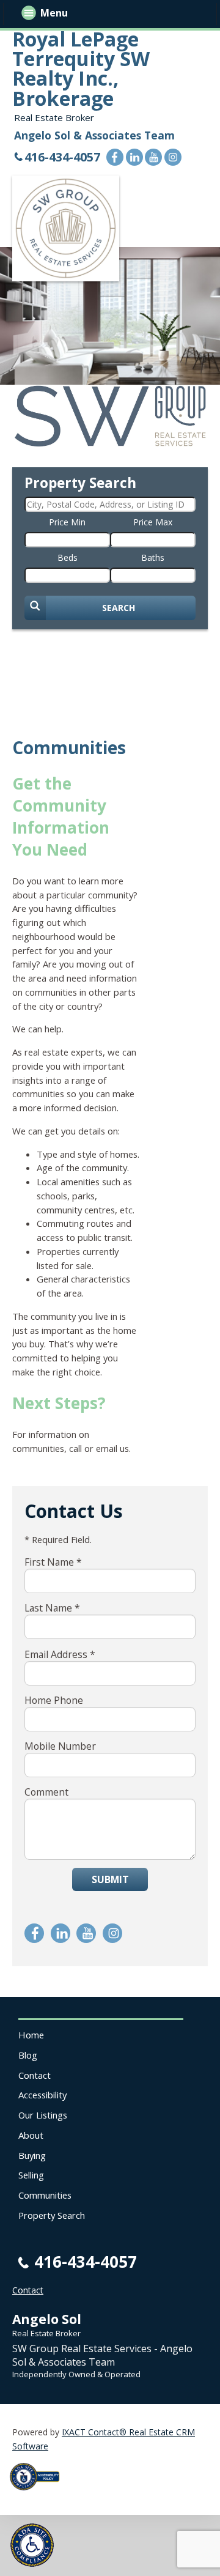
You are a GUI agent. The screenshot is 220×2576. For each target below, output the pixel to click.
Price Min (67, 522)
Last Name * (52, 1608)
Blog (28, 2055)
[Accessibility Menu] (32, 2545)
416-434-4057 (62, 157)
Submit (110, 1879)
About (31, 2135)
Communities (45, 2195)
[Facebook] (115, 157)
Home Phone (54, 1700)
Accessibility (42, 2095)
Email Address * (60, 1654)
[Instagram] (173, 157)
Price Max (153, 522)
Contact (35, 2075)
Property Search (52, 2215)
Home (31, 2035)
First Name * (53, 1562)
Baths (153, 557)
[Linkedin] (134, 157)
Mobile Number (60, 1746)
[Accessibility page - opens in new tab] (39, 2494)
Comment (46, 1792)
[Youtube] (153, 157)
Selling (31, 2175)
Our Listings (43, 2115)
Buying (32, 2155)
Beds (68, 557)
